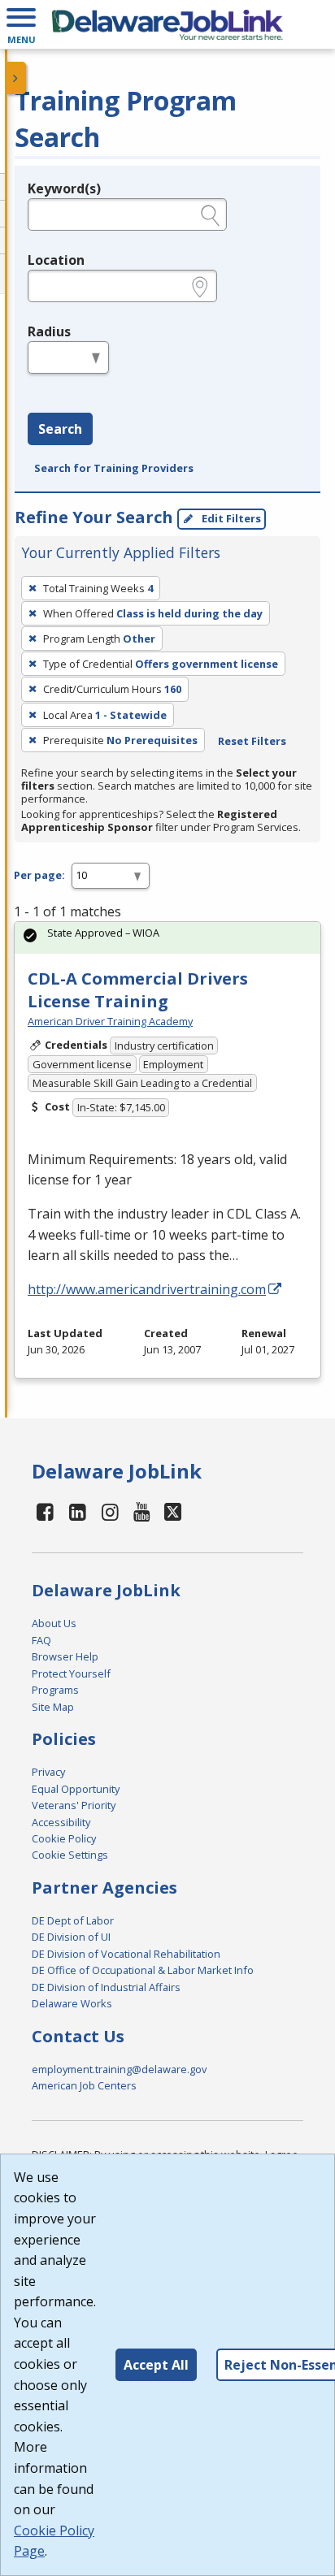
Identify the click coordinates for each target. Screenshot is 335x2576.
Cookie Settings (70, 1855)
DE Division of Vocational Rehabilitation (126, 1954)
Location (56, 260)
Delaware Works (72, 2003)
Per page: (39, 875)
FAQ (41, 1640)
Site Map (53, 1707)
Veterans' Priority (74, 1805)
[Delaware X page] (173, 1511)
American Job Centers (84, 2085)
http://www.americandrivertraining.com (147, 1289)
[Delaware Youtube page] (142, 1511)
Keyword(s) (64, 188)
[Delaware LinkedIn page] (78, 1511)
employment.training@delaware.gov (119, 2069)
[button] (21, 24)
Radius (49, 331)
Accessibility (61, 1822)
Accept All (156, 2365)
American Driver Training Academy (110, 1021)
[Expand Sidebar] (16, 78)
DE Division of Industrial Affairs (106, 1987)
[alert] (167, 938)
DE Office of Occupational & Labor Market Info (143, 1970)
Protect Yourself (71, 1673)
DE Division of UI (71, 1937)
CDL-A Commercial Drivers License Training (138, 990)
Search (60, 429)
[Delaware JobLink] (167, 24)
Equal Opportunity (76, 1789)
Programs (55, 1690)
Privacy (48, 1772)
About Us (54, 1623)
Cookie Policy (64, 1838)
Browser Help (65, 1656)
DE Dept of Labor (73, 1920)
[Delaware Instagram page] (110, 1511)
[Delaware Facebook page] (46, 1511)
